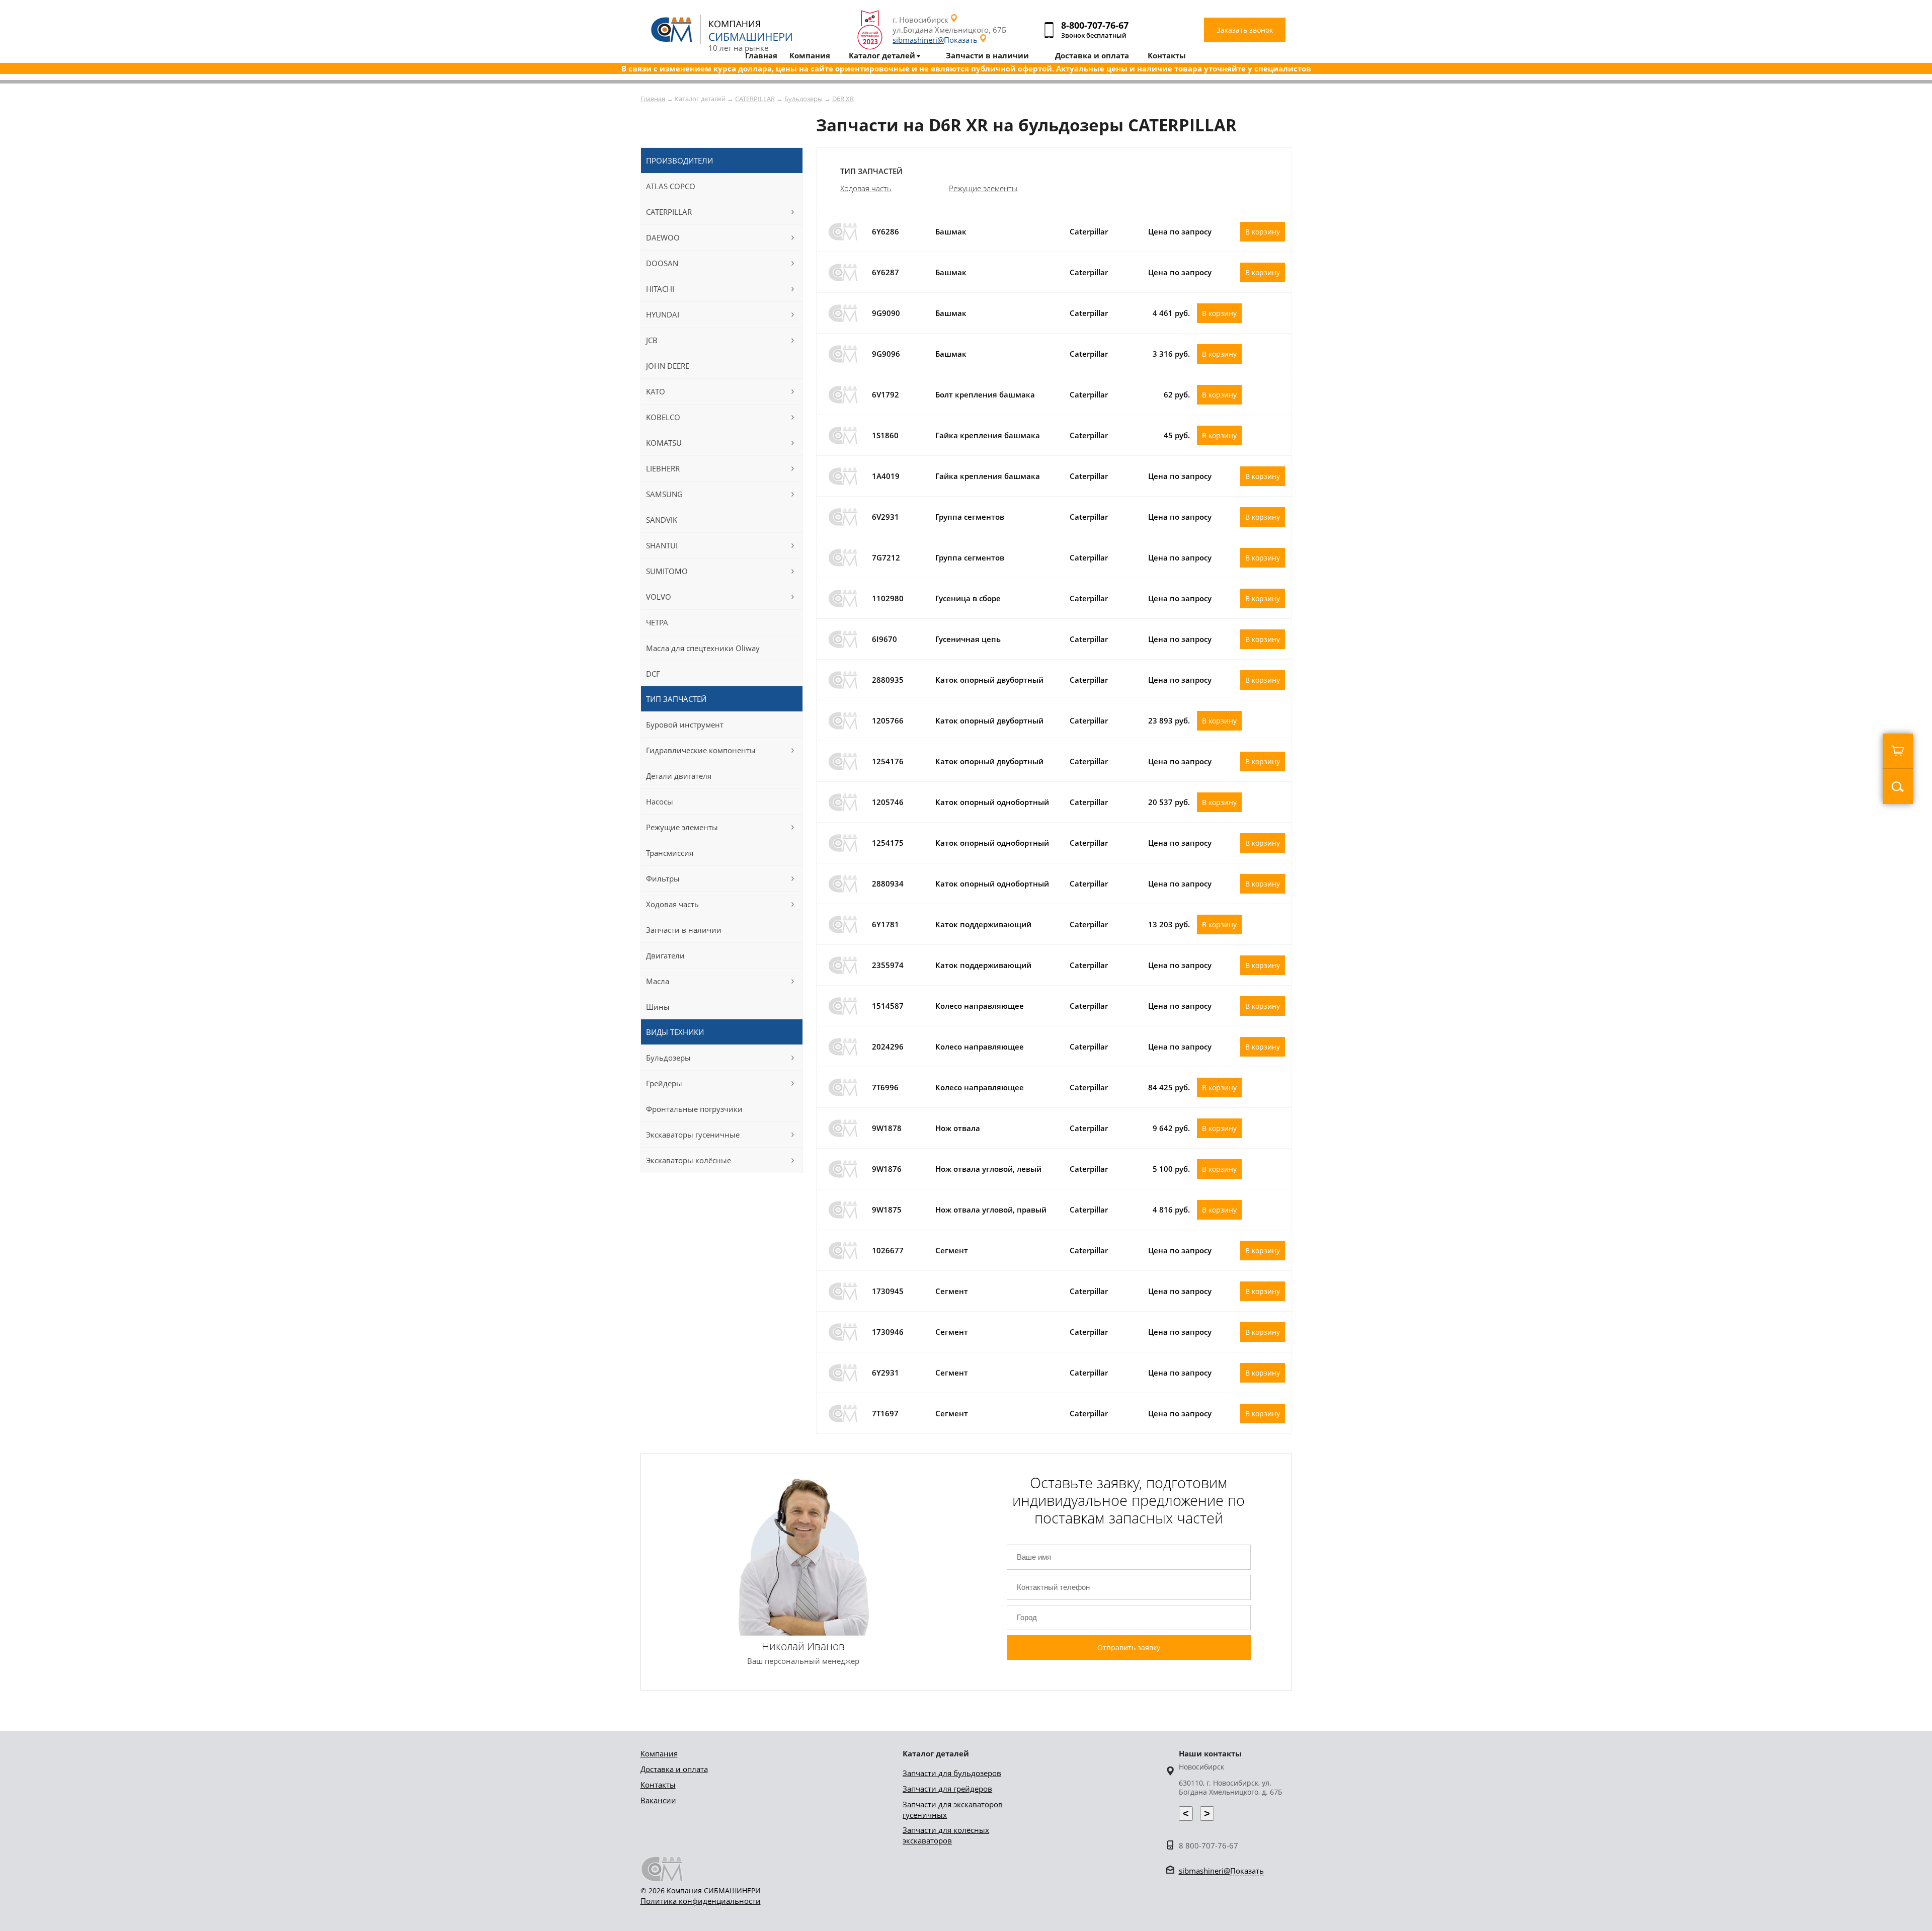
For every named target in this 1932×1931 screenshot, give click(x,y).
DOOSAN (662, 263)
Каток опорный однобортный (992, 802)
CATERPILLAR (755, 99)
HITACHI (660, 289)
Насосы (660, 801)
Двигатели (665, 955)
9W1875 (887, 1210)
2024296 (888, 1047)
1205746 (888, 802)
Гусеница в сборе (968, 598)
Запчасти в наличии (684, 930)
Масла (658, 981)
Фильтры (663, 878)
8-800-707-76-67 (1095, 25)
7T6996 (885, 1087)
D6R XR (843, 99)
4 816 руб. (1171, 1210)
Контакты (658, 1785)
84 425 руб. (1169, 1087)
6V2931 (886, 517)
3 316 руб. (1171, 354)
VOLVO (659, 597)
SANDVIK (662, 520)
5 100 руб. (1171, 1169)
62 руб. (1177, 394)
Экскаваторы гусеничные (693, 1135)
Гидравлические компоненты (701, 750)
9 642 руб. (1171, 1128)
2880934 (888, 883)
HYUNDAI (663, 314)
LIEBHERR (663, 468)
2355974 (888, 965)
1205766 (888, 720)
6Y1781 (886, 924)
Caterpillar (1089, 231)
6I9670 (884, 639)
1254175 (888, 843)
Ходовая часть (866, 188)
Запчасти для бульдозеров (952, 1773)
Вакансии (658, 1800)
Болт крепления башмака (985, 394)
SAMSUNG (664, 494)
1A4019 (886, 476)
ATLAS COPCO (671, 186)
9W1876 (887, 1169)
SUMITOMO (667, 571)
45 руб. (1177, 435)
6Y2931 (886, 1373)
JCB (652, 340)
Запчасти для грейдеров (947, 1789)
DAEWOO (663, 237)
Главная (653, 99)
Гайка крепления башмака (988, 435)
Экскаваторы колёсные (689, 1160)
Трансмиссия (670, 853)
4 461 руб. (1171, 313)
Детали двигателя (679, 776)
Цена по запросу (1180, 231)
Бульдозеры (803, 99)
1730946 (888, 1332)
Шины (658, 1007)
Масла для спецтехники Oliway (703, 648)
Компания (659, 1753)
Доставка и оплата (674, 1769)
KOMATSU (664, 443)
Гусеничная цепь (968, 639)
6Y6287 (886, 272)
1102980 (888, 598)
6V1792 (886, 394)
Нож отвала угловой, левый (988, 1169)
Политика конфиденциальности (701, 1901)
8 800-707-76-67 (1209, 1845)
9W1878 (887, 1128)
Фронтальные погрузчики (694, 1109)
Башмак (951, 231)
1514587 (888, 1006)
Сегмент (952, 1250)
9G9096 (886, 354)
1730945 (888, 1291)
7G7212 (886, 557)
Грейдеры (664, 1083)
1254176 (888, 761)
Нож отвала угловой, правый (991, 1210)
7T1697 (885, 1413)
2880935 (888, 680)
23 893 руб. (1169, 720)
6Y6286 (886, 231)
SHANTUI (662, 545)
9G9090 (886, 313)
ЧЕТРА (657, 622)
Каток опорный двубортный (989, 680)
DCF (653, 674)
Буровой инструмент (685, 725)
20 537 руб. (1169, 802)
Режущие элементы (983, 188)
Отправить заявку (1129, 1647)
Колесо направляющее (980, 1006)
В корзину (1263, 232)
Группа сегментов (970, 517)
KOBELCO (663, 417)
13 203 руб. (1169, 924)
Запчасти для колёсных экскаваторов (946, 1835)
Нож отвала (958, 1128)
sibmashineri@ (935, 40)
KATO (656, 391)
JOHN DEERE (668, 366)
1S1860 (885, 435)
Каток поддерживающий (983, 924)
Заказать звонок (1245, 30)
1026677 (888, 1250)
